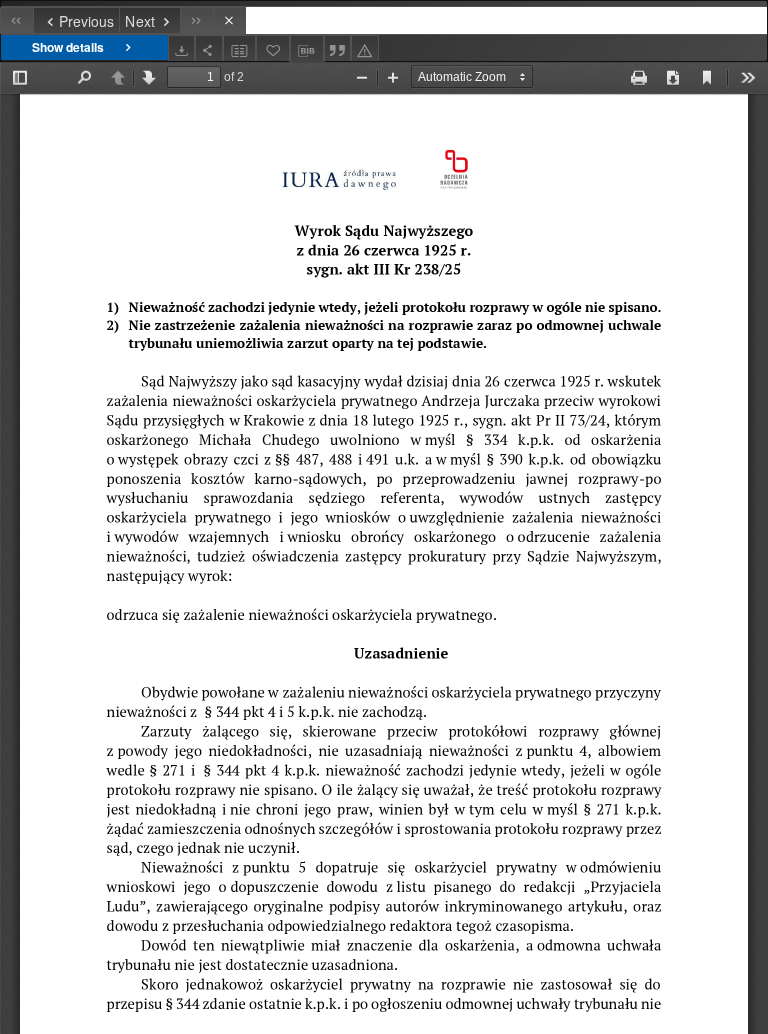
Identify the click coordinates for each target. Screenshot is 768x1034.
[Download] (182, 48)
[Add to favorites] (273, 48)
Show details (68, 47)
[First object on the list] (16, 20)
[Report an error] (365, 48)
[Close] (229, 20)
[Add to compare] (240, 48)
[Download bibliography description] (307, 49)
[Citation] (338, 48)
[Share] (209, 48)
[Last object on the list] (196, 20)
